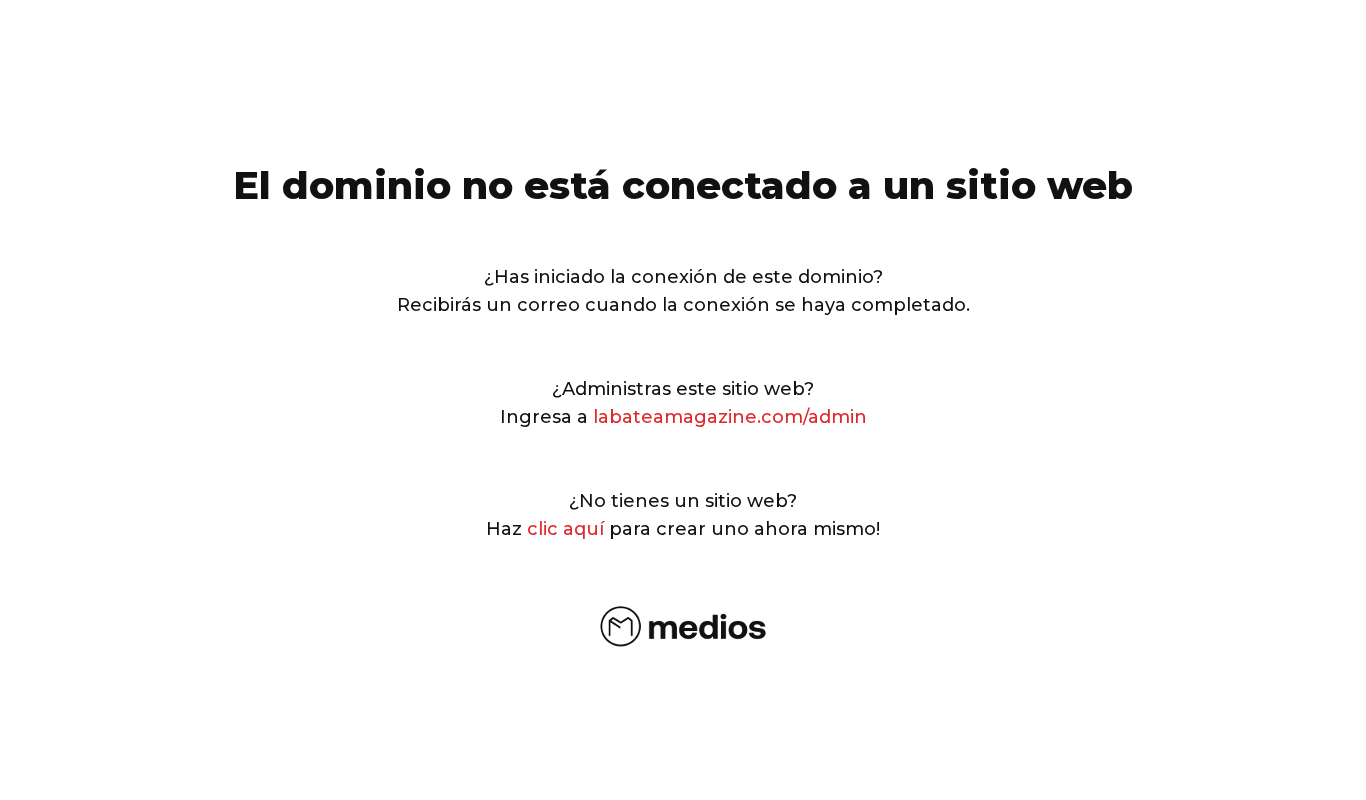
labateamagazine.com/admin (730, 417)
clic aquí (565, 529)
